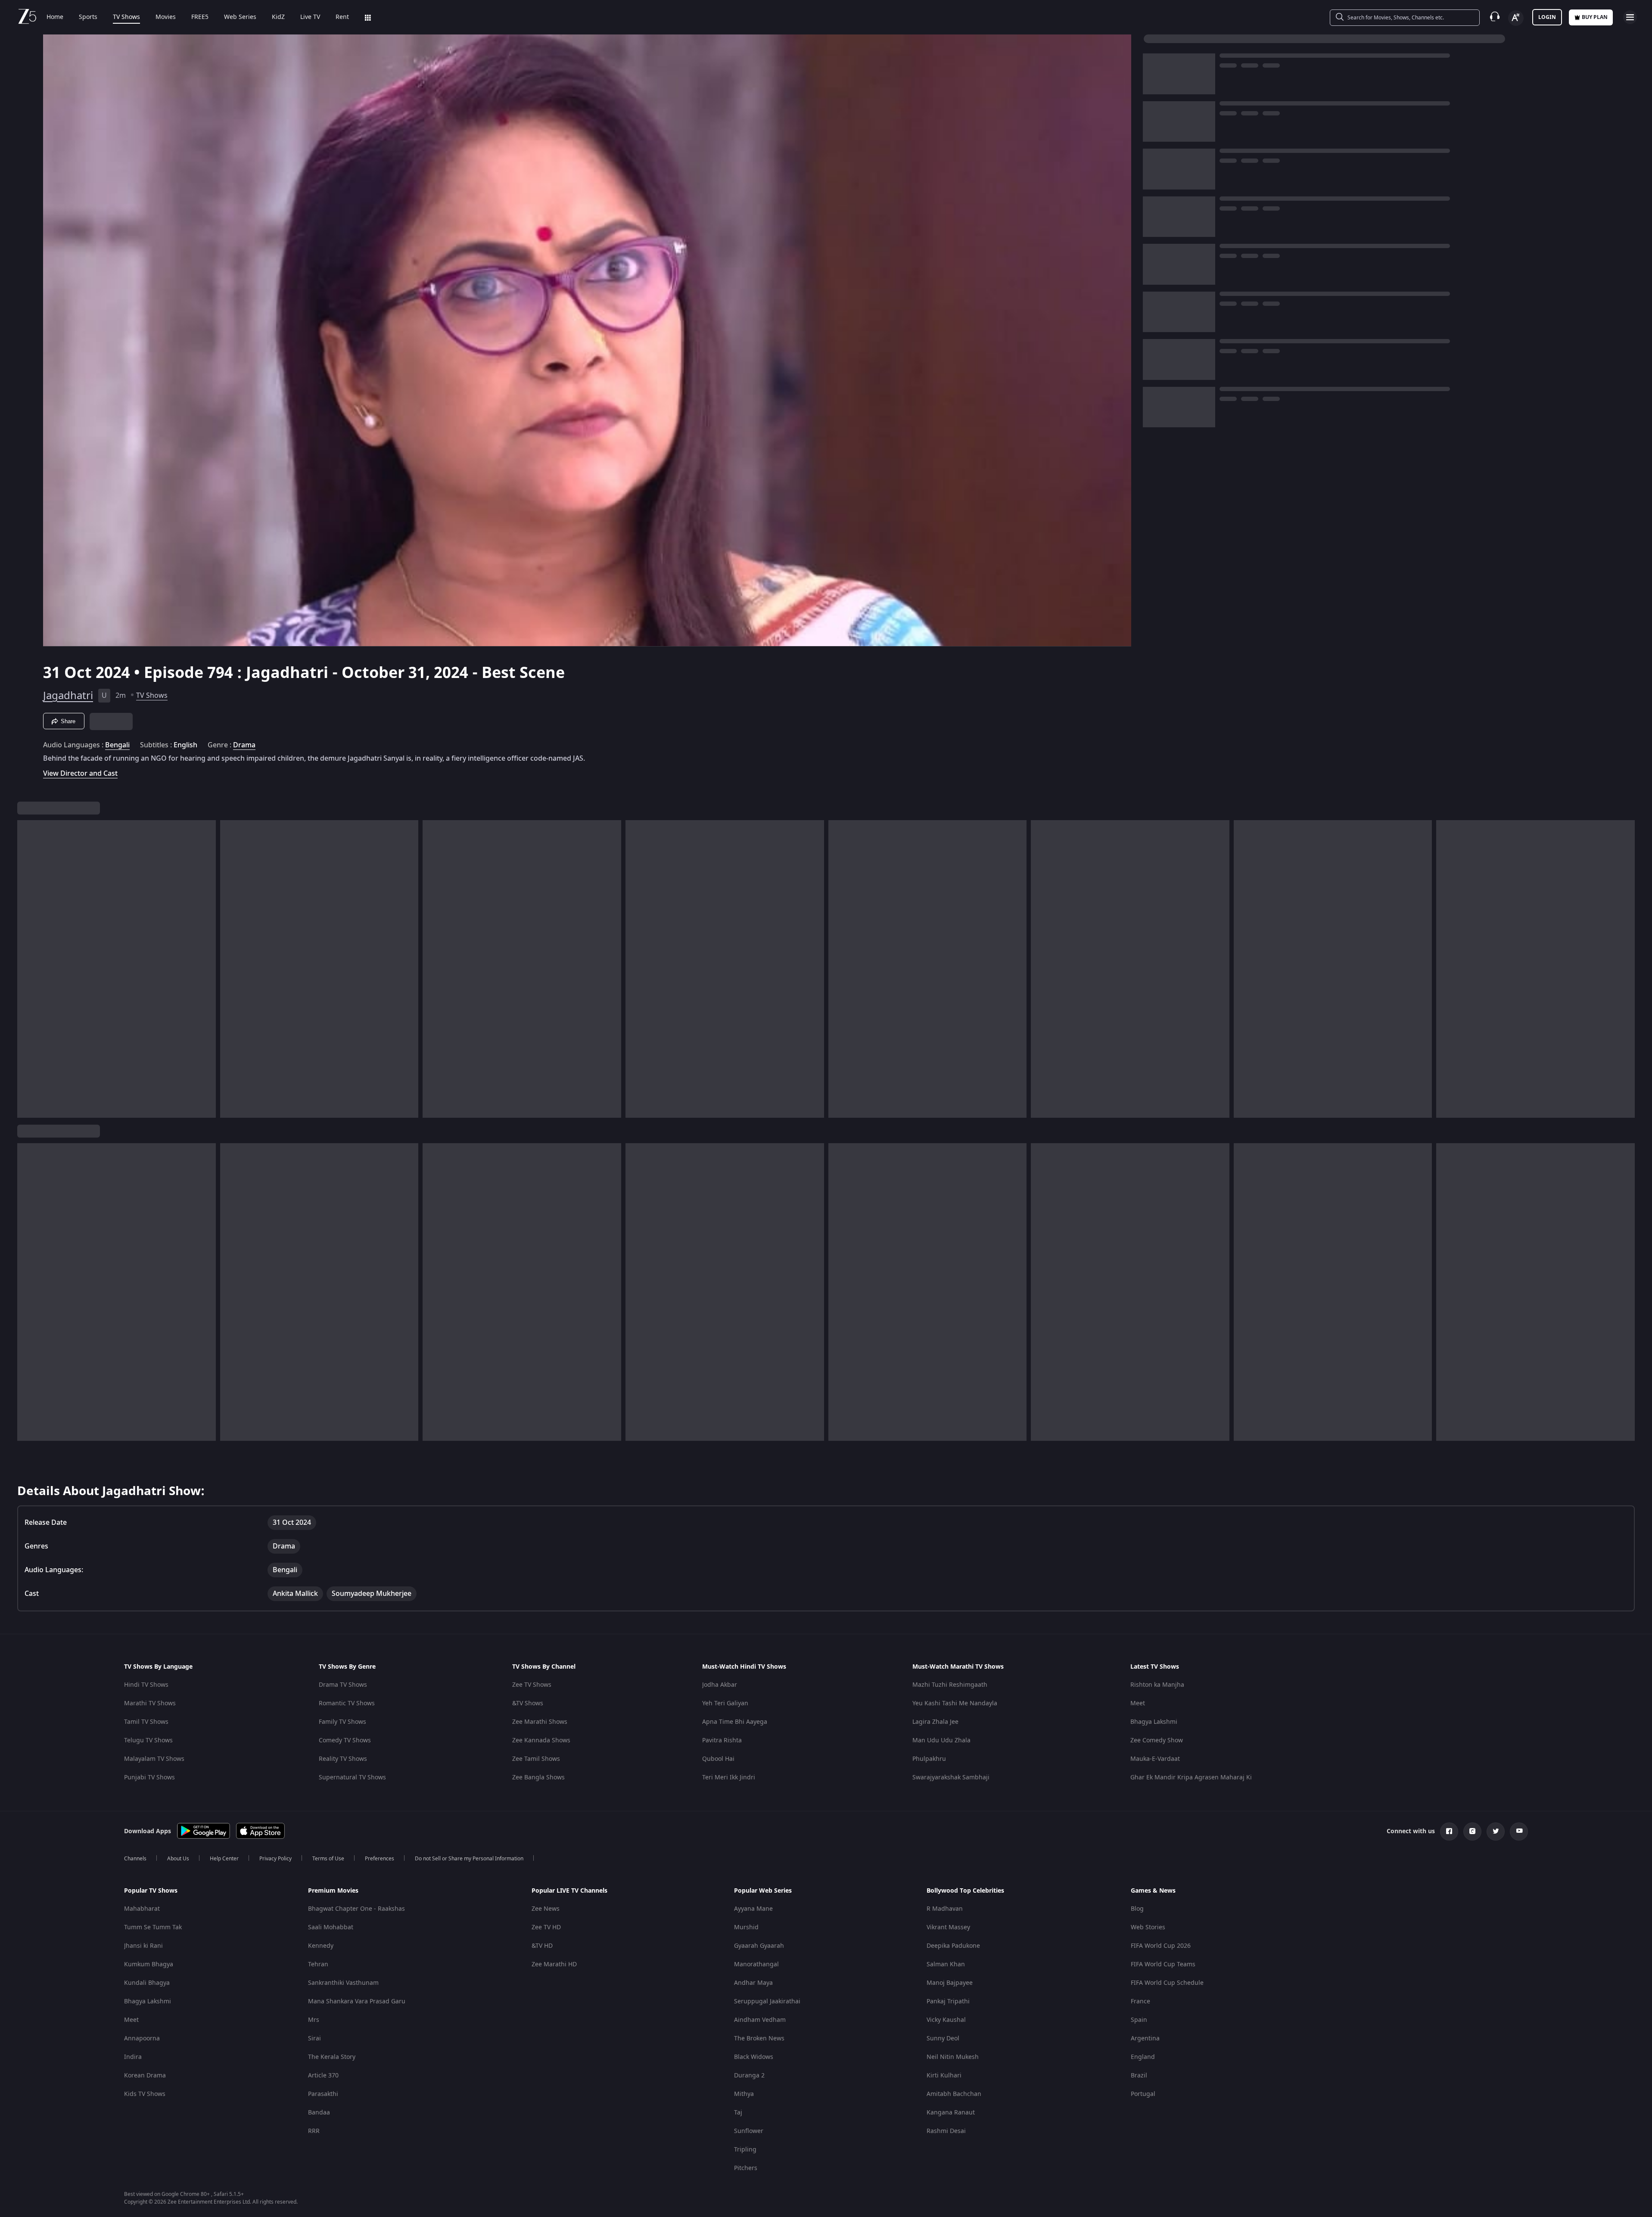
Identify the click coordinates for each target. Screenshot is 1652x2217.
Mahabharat (142, 1909)
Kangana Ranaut (951, 2113)
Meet (1138, 1703)
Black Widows (754, 2057)
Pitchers (746, 2168)
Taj (738, 2113)
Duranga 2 (749, 2076)
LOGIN (1547, 17)
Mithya (744, 2094)
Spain (1139, 2020)
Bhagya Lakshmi (1154, 1722)
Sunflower (749, 2131)
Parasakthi (323, 2094)
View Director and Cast (80, 773)
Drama (244, 745)
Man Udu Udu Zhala (941, 1740)
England (1143, 2057)
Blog (1137, 1909)
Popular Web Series (763, 1891)
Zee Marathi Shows (540, 1722)
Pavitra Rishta (722, 1740)
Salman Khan (946, 1964)
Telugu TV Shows (148, 1740)
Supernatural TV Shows (352, 1777)
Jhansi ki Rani (143, 1946)
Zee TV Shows (532, 1685)
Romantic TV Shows (347, 1703)
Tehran (318, 1964)
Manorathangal (756, 1964)
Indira (133, 2057)
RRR (314, 2131)
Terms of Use (328, 1859)
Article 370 (323, 2076)
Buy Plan (1595, 17)
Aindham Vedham (760, 2020)
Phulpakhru (929, 1759)
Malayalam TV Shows (154, 1759)
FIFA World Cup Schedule (1167, 1983)
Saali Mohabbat (331, 1927)
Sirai (314, 2038)
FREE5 (200, 17)
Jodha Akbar (720, 1685)
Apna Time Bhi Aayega (735, 1722)
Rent (342, 17)
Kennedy (321, 1946)
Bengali (117, 745)
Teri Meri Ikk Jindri (729, 1777)
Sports (88, 17)
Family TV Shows (342, 1722)
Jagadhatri (68, 696)
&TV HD (542, 1946)
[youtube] (1519, 1831)
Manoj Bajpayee (950, 1983)
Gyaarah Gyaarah (759, 1946)
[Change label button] (1516, 18)
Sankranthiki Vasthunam (343, 1983)
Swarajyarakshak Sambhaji (951, 1777)
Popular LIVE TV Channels (569, 1891)
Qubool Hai (718, 1759)
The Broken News (759, 2038)
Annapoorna (142, 2038)
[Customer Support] (1495, 17)
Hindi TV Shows (146, 1685)
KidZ (278, 17)
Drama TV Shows (343, 1685)
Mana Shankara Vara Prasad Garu (357, 2001)
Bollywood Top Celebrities (965, 1891)
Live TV (310, 17)
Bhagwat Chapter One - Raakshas (356, 1909)
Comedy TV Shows (345, 1740)
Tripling (745, 2150)
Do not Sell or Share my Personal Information (469, 1859)
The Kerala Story (332, 2057)
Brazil (1139, 2076)
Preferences (380, 1859)
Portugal (1143, 2094)
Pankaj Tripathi (948, 2001)
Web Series (240, 17)
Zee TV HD (546, 1927)
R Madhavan (945, 1909)
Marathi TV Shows (150, 1703)
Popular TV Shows (151, 1891)
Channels (135, 1859)
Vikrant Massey (948, 1927)
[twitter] (1496, 1831)
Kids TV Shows (145, 2094)
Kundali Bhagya (147, 1983)
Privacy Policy (275, 1859)
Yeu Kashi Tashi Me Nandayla (955, 1703)
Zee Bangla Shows (538, 1777)
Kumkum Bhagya (149, 1964)
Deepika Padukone (953, 1946)
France (1140, 2001)
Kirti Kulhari (944, 2076)
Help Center (224, 1859)
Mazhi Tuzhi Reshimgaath (950, 1685)
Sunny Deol (943, 2038)
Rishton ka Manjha (1157, 1685)
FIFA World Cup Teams (1163, 1964)
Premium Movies (333, 1891)
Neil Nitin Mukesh (953, 2057)
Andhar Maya (753, 1983)
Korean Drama (145, 2076)
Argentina (1145, 2038)
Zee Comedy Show (1157, 1740)
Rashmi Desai (946, 2131)
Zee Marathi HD (554, 1964)
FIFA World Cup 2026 (1161, 1946)
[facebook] (1449, 1831)
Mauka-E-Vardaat (1155, 1759)
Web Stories (1148, 1927)
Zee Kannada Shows (541, 1740)
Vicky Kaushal (946, 2020)
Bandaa (319, 2113)
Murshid (746, 1927)
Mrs (314, 2020)
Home (55, 17)
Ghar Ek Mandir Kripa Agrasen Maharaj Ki (1191, 1777)
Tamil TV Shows (146, 1722)
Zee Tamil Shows (536, 1759)
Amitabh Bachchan (954, 2094)
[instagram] (1472, 1831)
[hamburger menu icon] (1630, 17)
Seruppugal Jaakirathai (767, 2001)
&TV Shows (528, 1703)
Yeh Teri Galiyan (725, 1703)
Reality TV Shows (343, 1759)
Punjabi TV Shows (149, 1777)
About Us (178, 1859)
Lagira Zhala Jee (935, 1722)
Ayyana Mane (753, 1909)
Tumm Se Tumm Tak (153, 1927)
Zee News (546, 1909)
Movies (166, 17)
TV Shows (126, 17)
